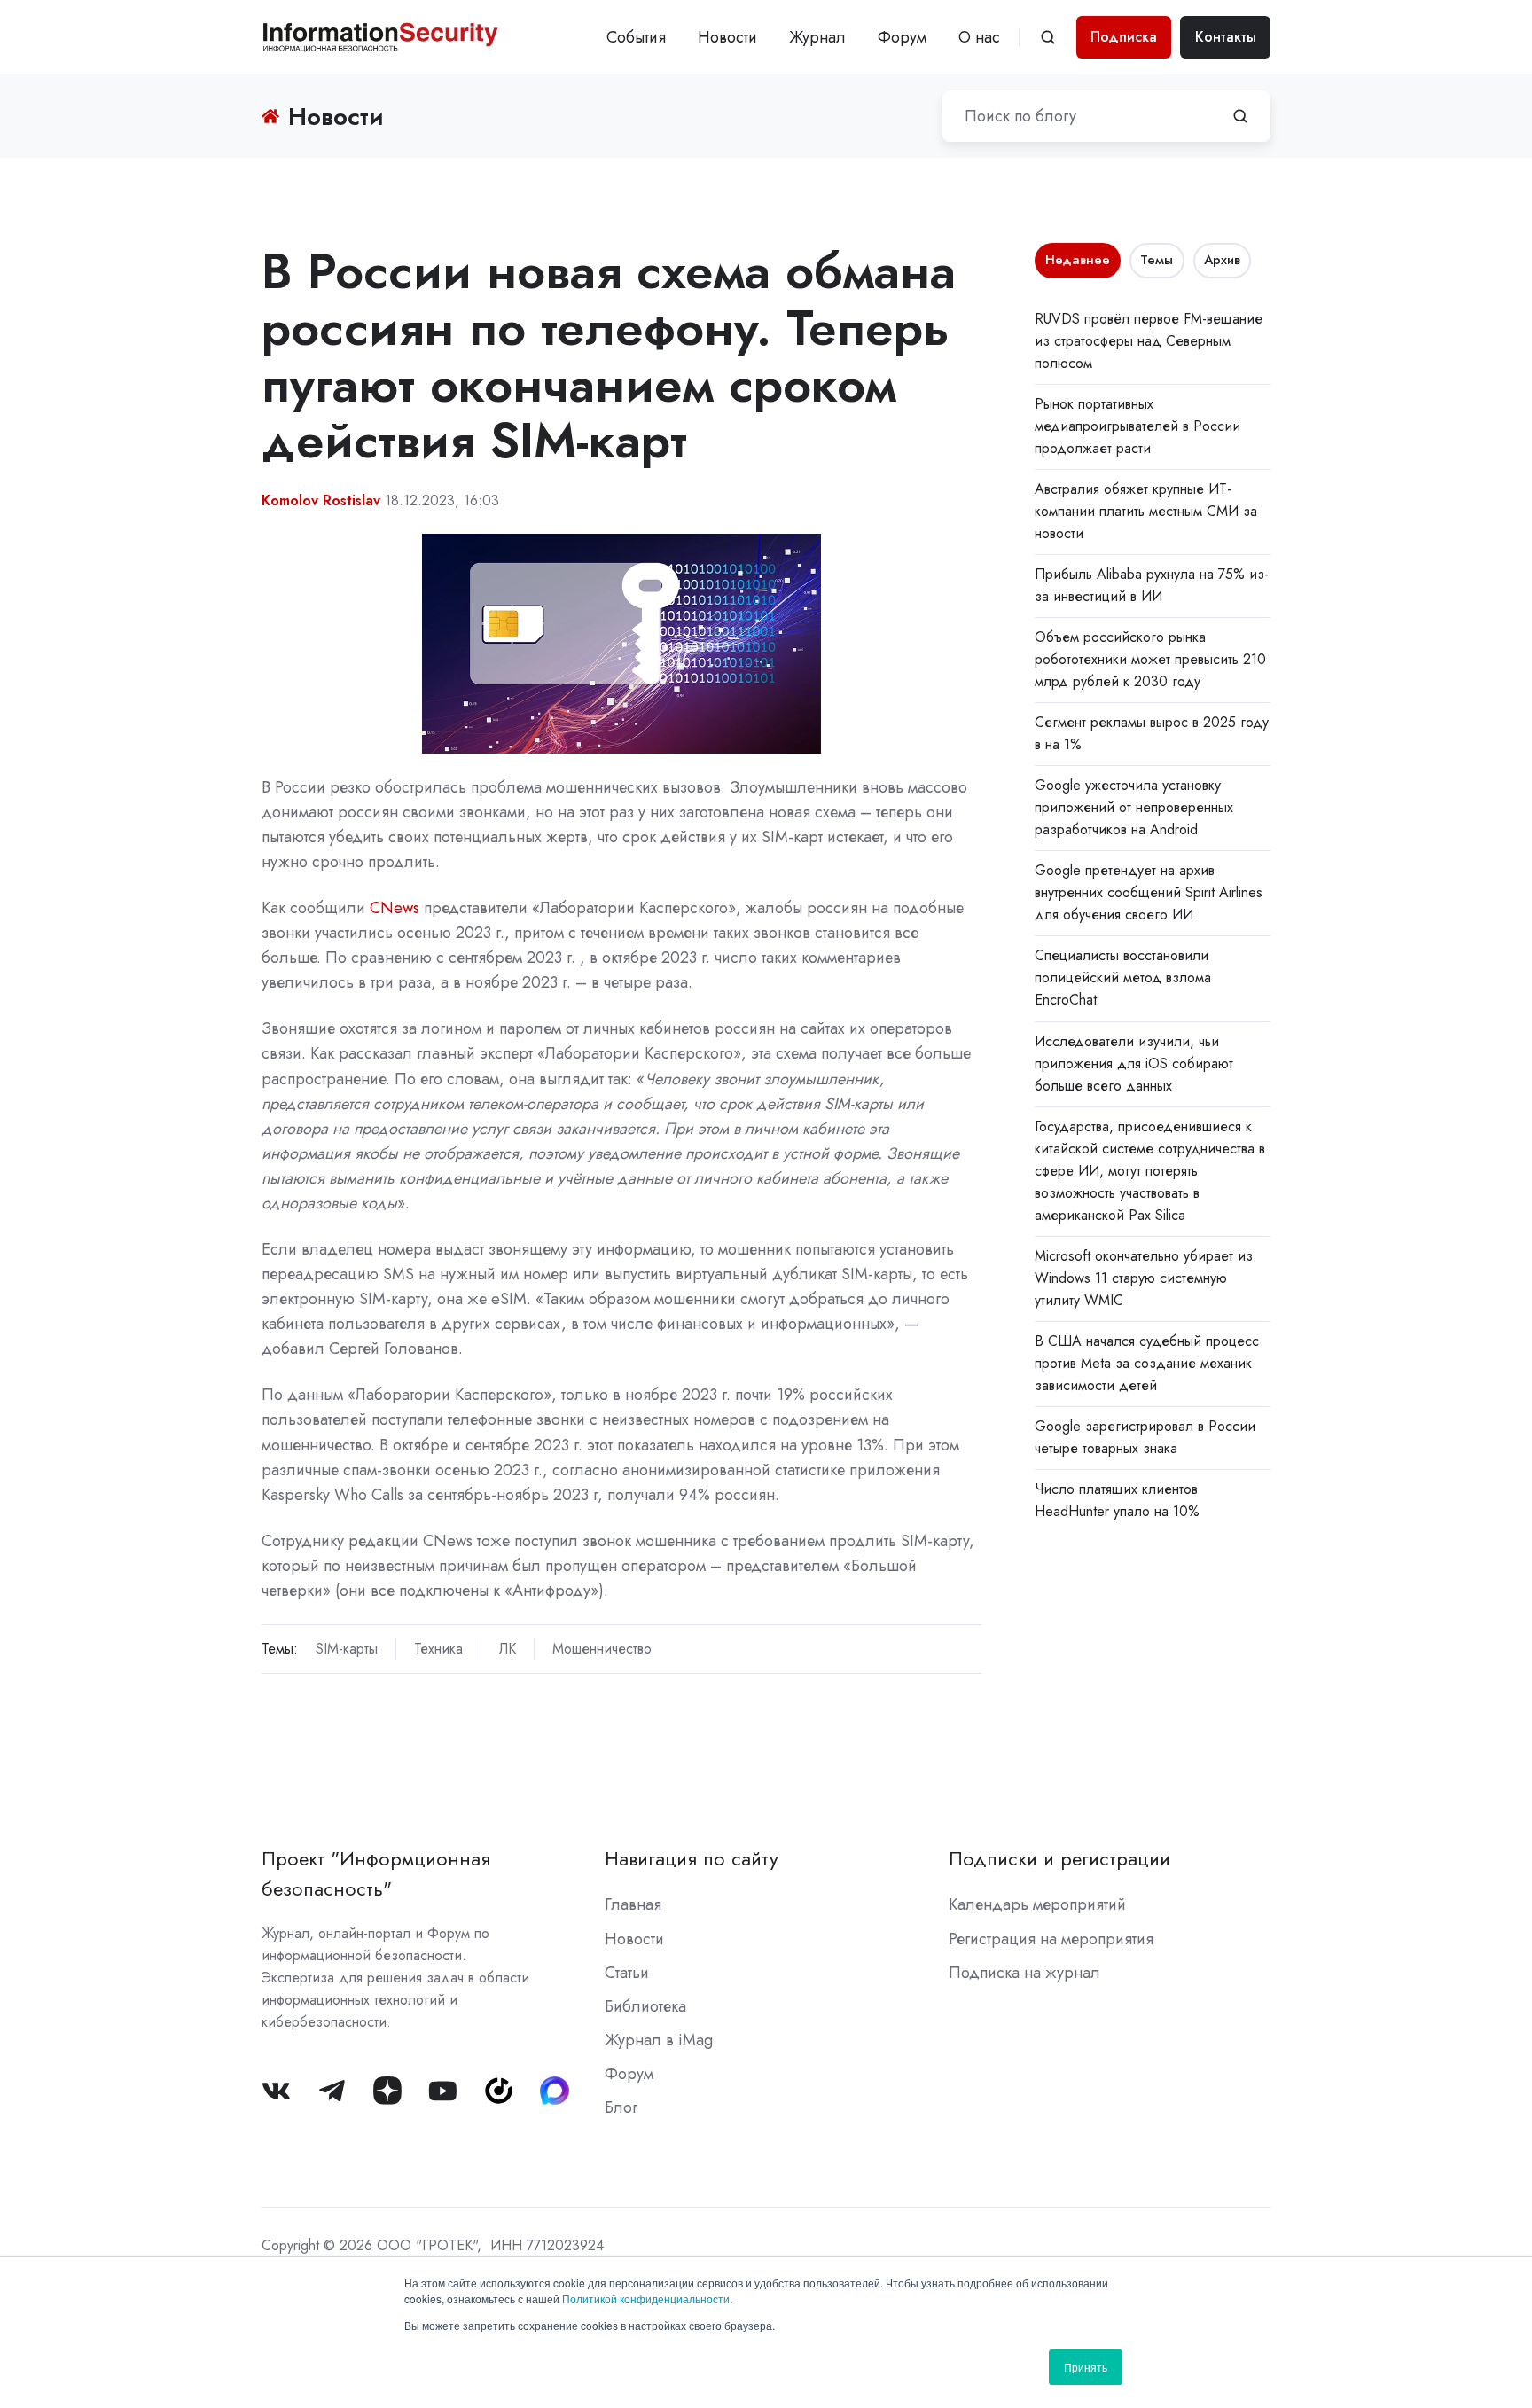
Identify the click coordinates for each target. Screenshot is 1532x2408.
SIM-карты (347, 1649)
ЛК (508, 1649)
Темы (1157, 260)
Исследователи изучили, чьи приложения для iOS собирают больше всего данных (1134, 1063)
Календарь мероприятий (1037, 1904)
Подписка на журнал (1024, 1973)
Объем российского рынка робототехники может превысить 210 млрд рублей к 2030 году (1150, 659)
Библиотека (645, 2006)
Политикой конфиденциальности (646, 2299)
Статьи (627, 1973)
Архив (1222, 260)
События (636, 37)
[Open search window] (1048, 37)
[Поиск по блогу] (1240, 116)
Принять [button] (1086, 2367)
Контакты (1226, 37)
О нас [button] (979, 37)
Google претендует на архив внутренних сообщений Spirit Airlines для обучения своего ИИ (1149, 892)
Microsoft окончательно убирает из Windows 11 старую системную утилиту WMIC (1144, 1278)
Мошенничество (602, 1649)
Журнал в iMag (659, 2040)
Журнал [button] (817, 37)
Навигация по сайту (692, 1859)
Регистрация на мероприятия (1051, 1939)
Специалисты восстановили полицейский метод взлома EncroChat (1123, 977)
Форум (902, 37)
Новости (727, 37)
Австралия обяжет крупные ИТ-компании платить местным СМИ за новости (1146, 511)
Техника (438, 1649)
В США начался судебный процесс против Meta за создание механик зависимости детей (1147, 1363)
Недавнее (1078, 260)
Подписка (1124, 37)
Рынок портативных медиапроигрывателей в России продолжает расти (1137, 426)
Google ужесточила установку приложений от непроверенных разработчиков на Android (1134, 807)
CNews (395, 908)
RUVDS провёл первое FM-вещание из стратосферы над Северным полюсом (1149, 341)
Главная (633, 1904)
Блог (621, 2107)
